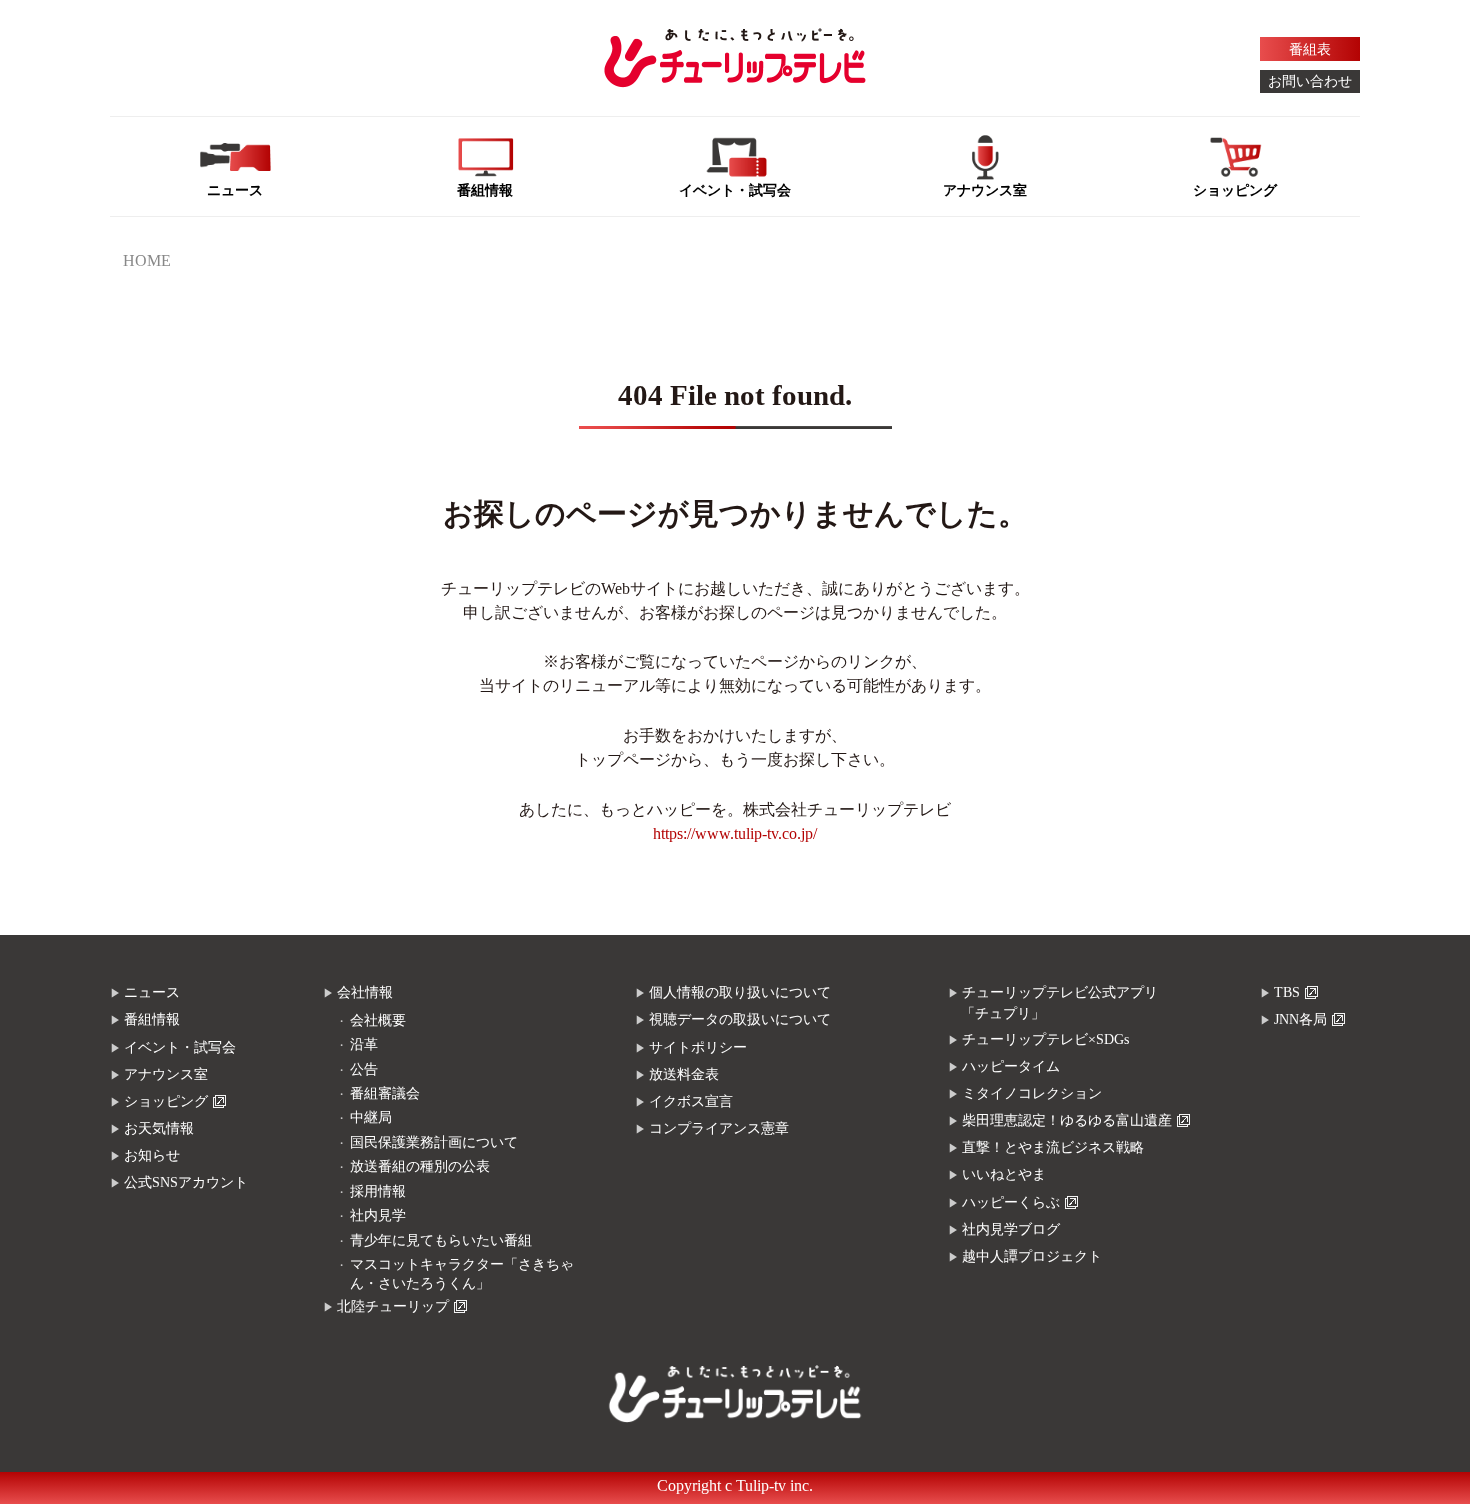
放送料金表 (684, 1074)
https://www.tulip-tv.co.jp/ (735, 833)
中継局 (371, 1117)
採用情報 (378, 1191)
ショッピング (166, 1101)
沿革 (364, 1044)
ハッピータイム (1011, 1066)
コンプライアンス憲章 (719, 1128)
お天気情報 (159, 1128)
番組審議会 (385, 1093)
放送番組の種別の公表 (420, 1166)
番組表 (1310, 49)
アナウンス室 (166, 1074)
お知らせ (152, 1155)
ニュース (152, 992)
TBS (1287, 992)
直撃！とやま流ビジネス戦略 (1053, 1147)
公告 (364, 1069)
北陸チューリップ (393, 1306)
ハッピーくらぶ (1011, 1202)
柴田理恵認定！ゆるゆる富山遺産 (1067, 1120)
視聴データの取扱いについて (740, 1019)
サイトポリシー (698, 1047)
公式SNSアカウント (186, 1182)
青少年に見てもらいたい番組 (441, 1240)
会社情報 (365, 992)
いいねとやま (1004, 1174)
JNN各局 (1300, 1019)
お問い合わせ (1310, 81)
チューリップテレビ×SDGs (1045, 1039)
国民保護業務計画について (434, 1142)
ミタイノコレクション (1032, 1093)
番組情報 (152, 1019)
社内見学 (378, 1215)
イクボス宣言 (691, 1101)
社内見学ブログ (1011, 1229)
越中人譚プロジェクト (1032, 1256)
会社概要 (378, 1020)
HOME (147, 260)
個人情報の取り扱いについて (740, 992)
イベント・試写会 (180, 1047)
